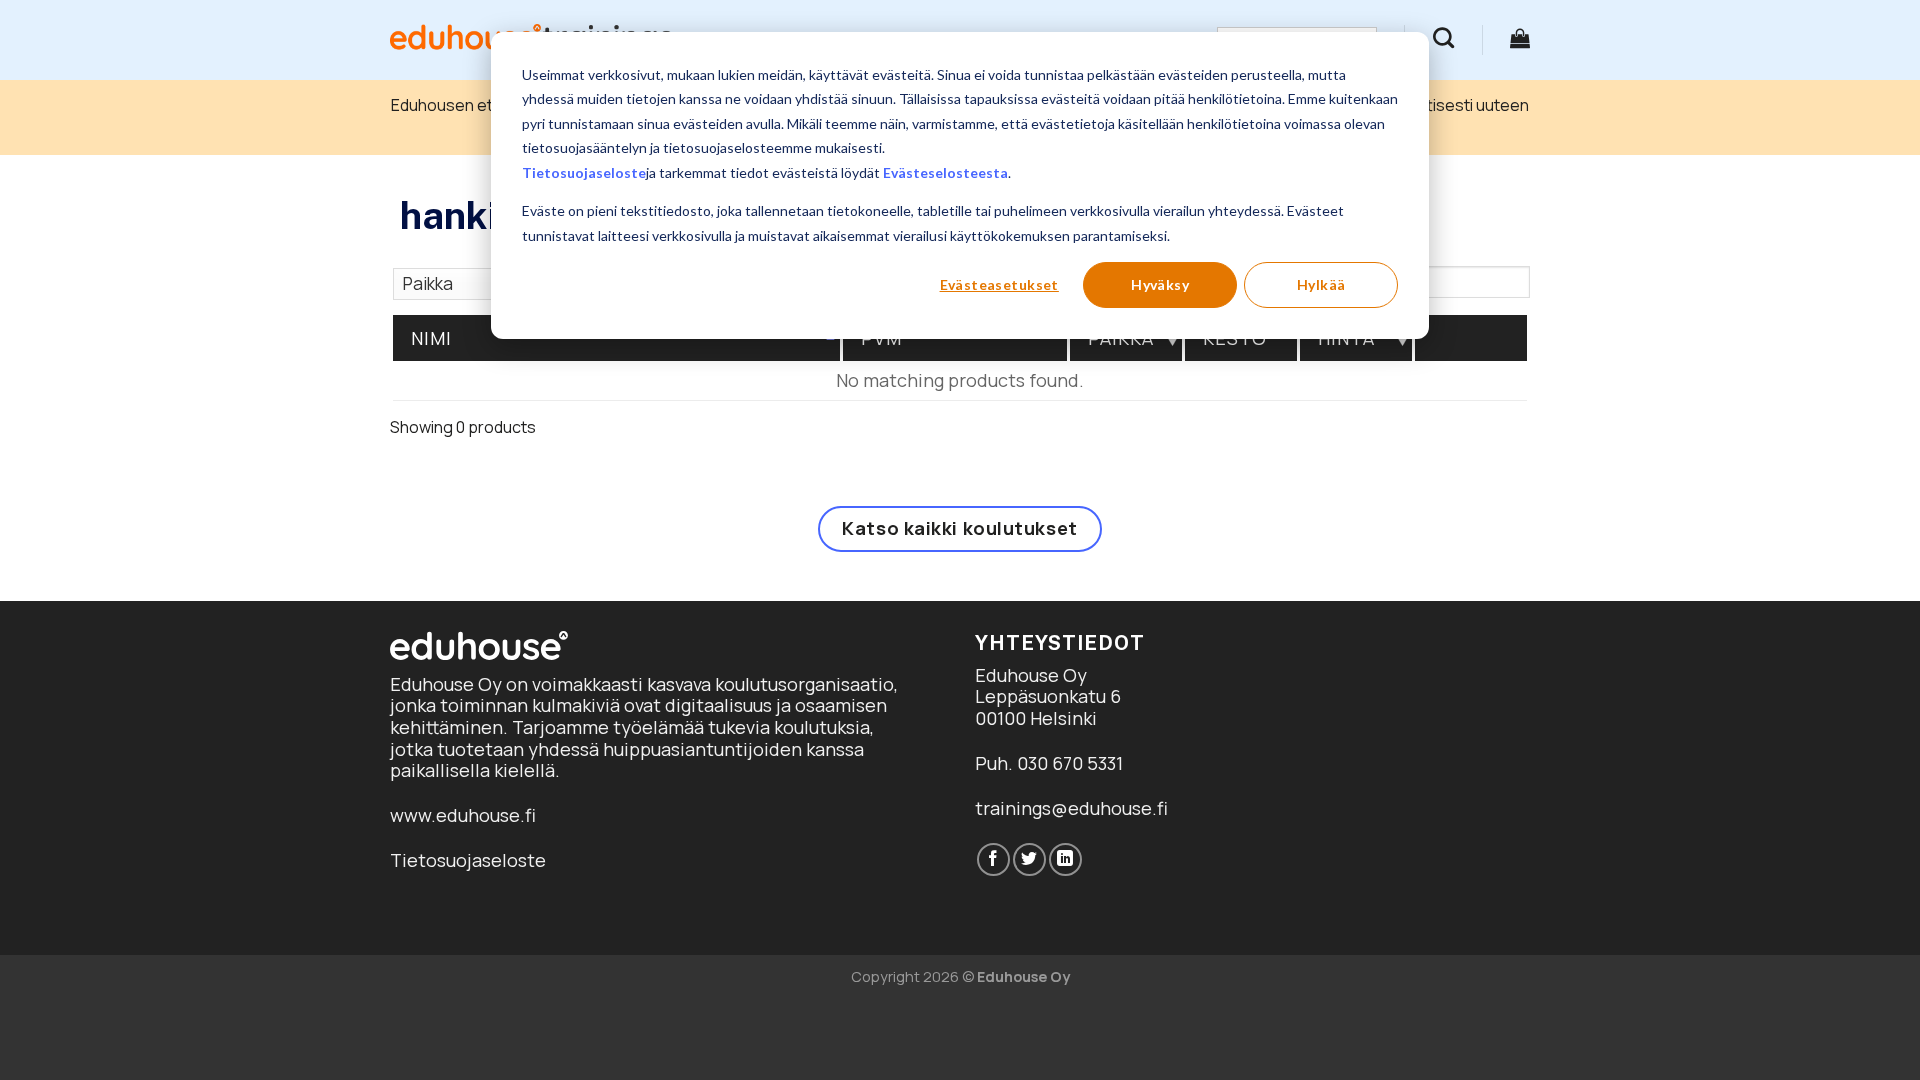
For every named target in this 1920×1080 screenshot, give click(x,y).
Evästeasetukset (999, 284)
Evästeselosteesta (945, 172)
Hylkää (1321, 284)
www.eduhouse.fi (463, 815)
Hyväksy (1160, 284)
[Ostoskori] (1520, 38)
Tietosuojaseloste (584, 172)
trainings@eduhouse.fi (1071, 808)
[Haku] (1443, 37)
